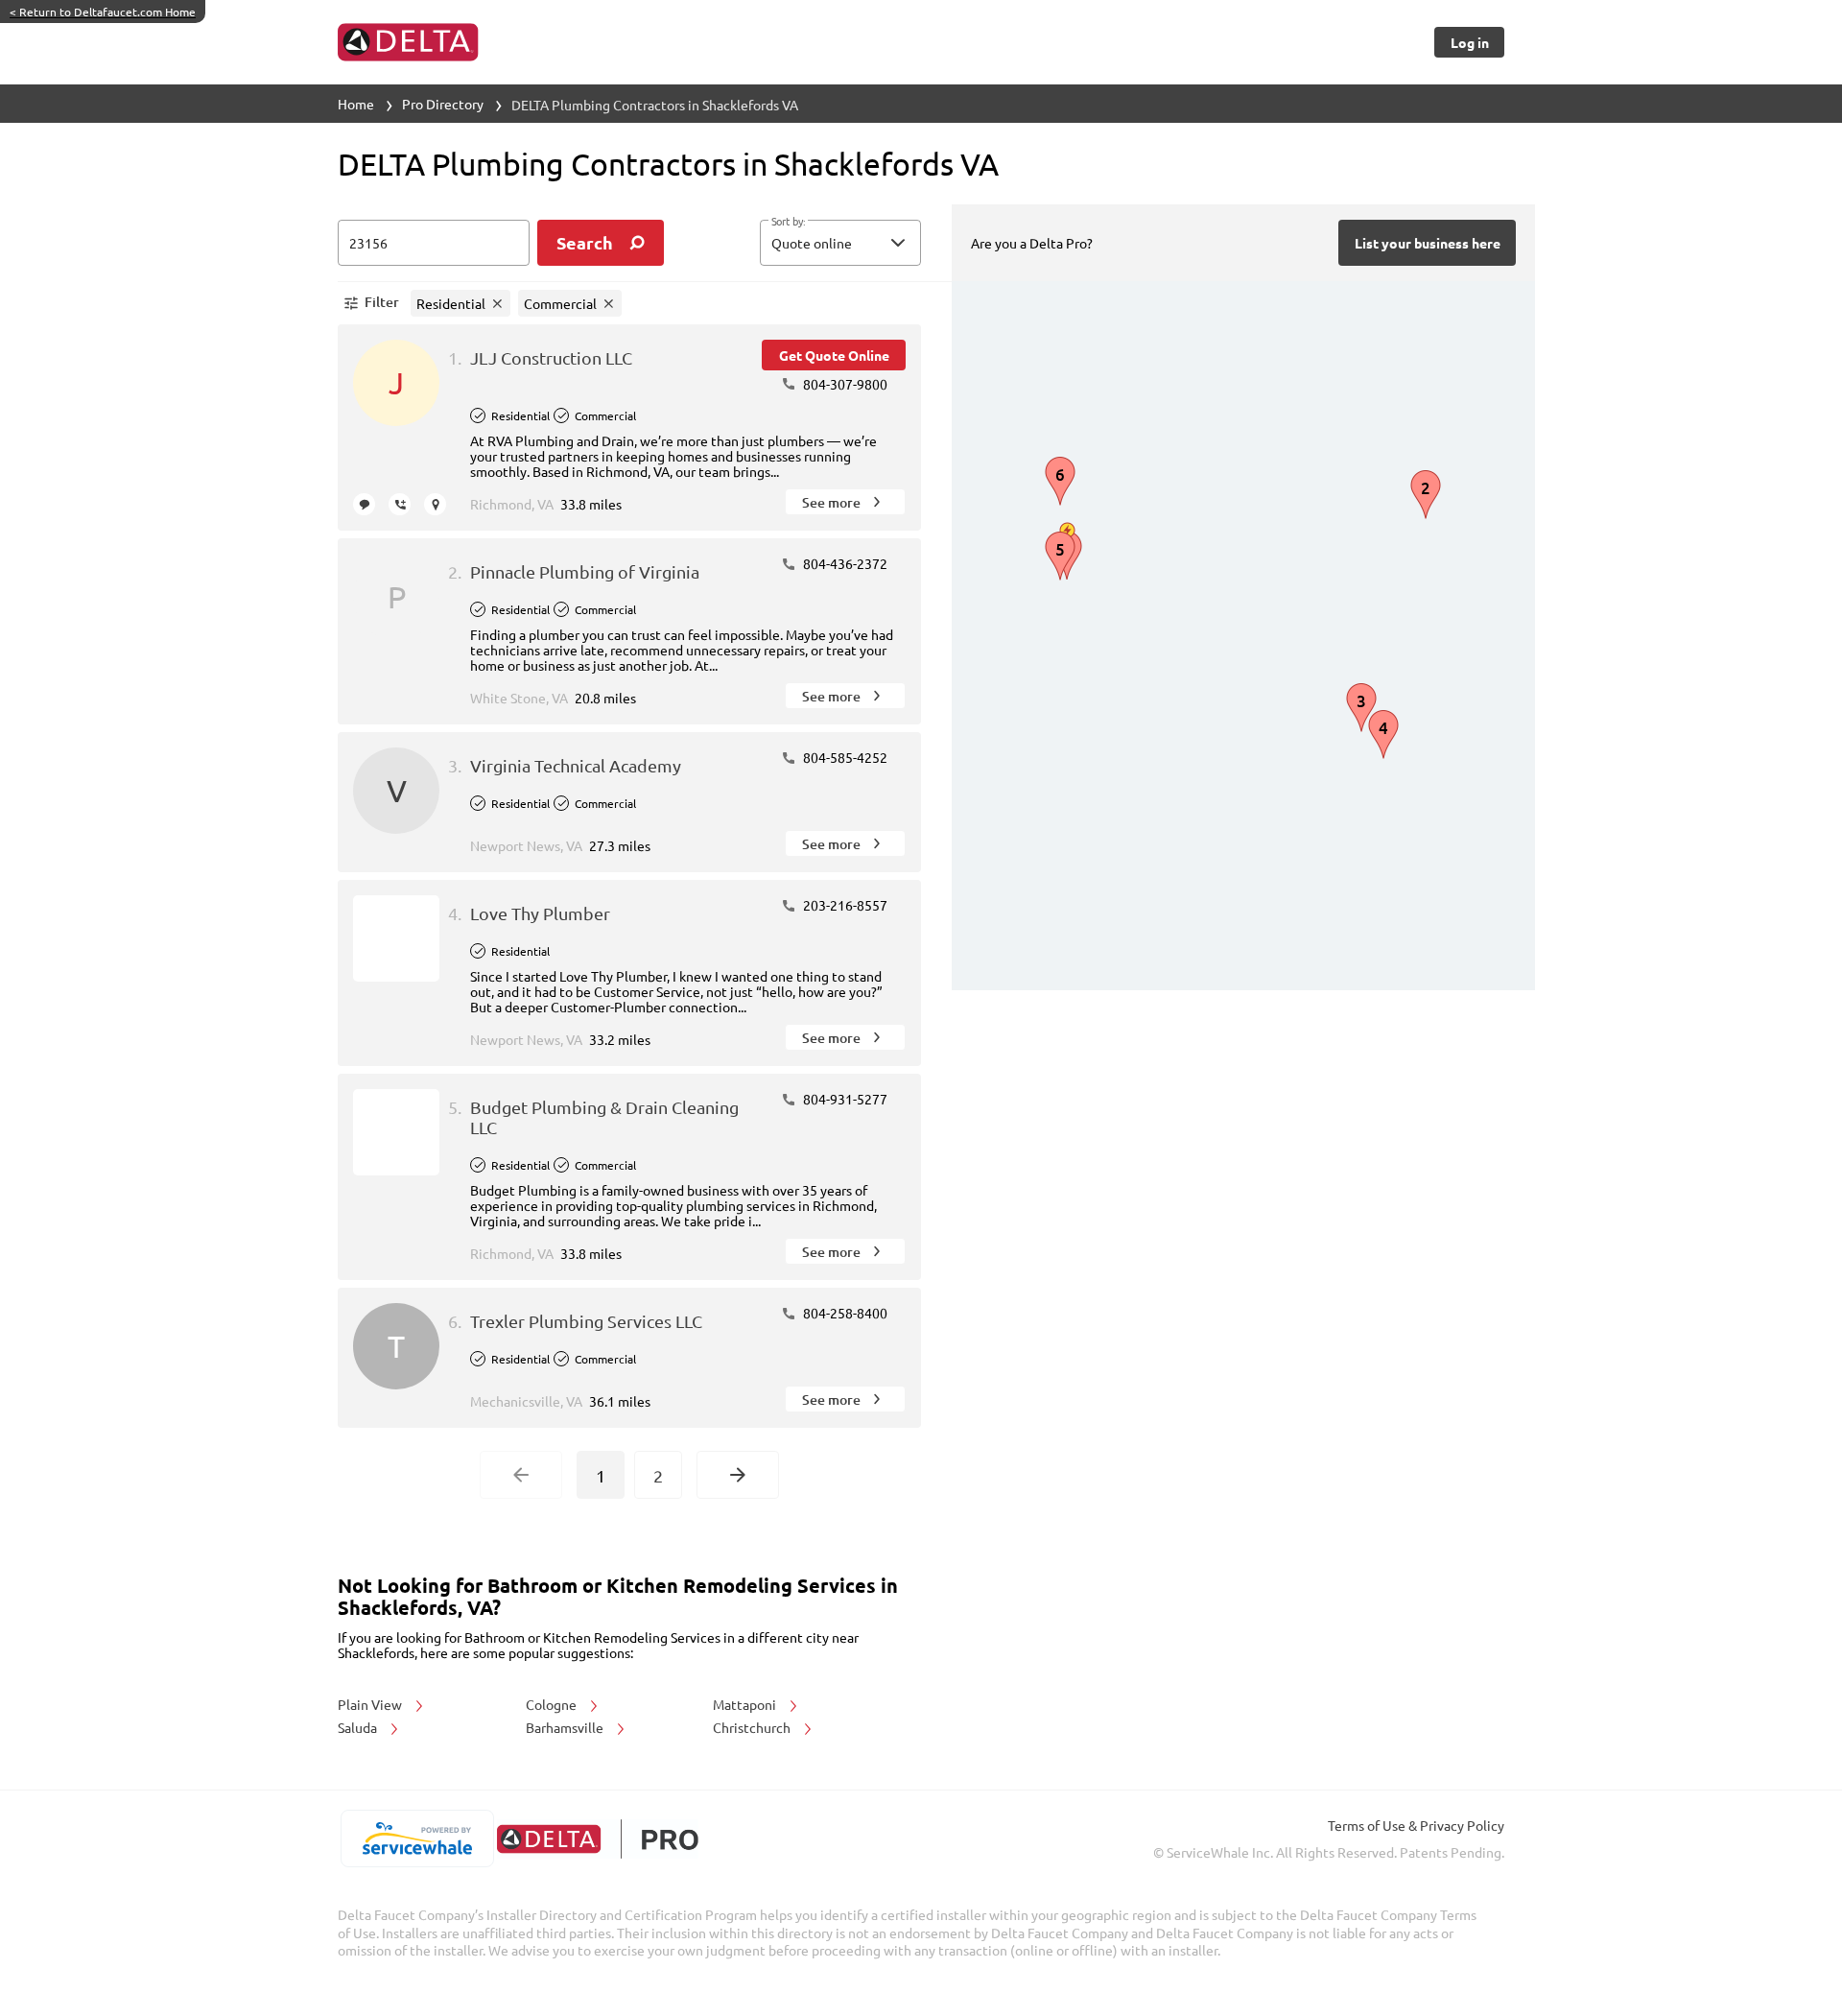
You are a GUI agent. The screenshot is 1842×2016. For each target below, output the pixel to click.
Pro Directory (443, 104)
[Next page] (738, 1475)
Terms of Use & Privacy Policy (1416, 1825)
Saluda (359, 1727)
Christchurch (753, 1727)
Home (356, 104)
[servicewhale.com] (417, 1838)
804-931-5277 (844, 1099)
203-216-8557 (844, 905)
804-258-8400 (844, 1313)
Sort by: (788, 222)
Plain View (371, 1704)
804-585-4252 (844, 757)
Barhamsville (566, 1727)
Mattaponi (746, 1704)
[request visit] (435, 504)
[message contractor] (364, 504)
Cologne (553, 1704)
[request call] (400, 504)
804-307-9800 (844, 384)
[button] (840, 243)
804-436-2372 (844, 563)
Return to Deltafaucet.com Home (103, 12)
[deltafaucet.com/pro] (597, 1839)
